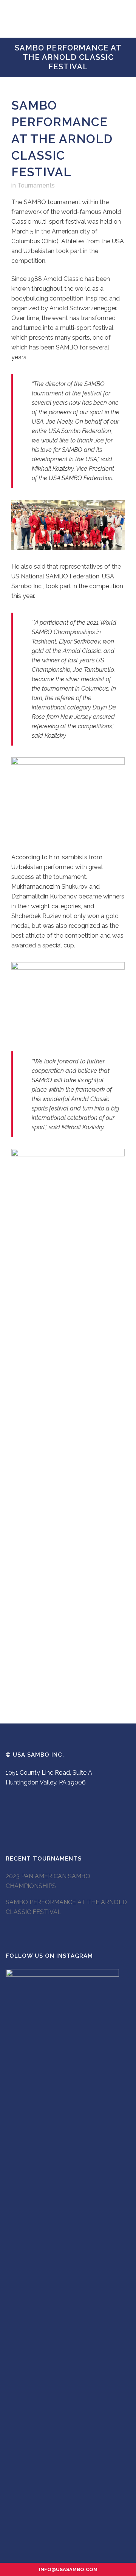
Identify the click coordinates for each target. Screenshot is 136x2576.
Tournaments (36, 185)
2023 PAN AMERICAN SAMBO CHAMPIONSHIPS (48, 1881)
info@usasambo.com (68, 2569)
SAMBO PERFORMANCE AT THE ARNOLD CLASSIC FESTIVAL (66, 1907)
